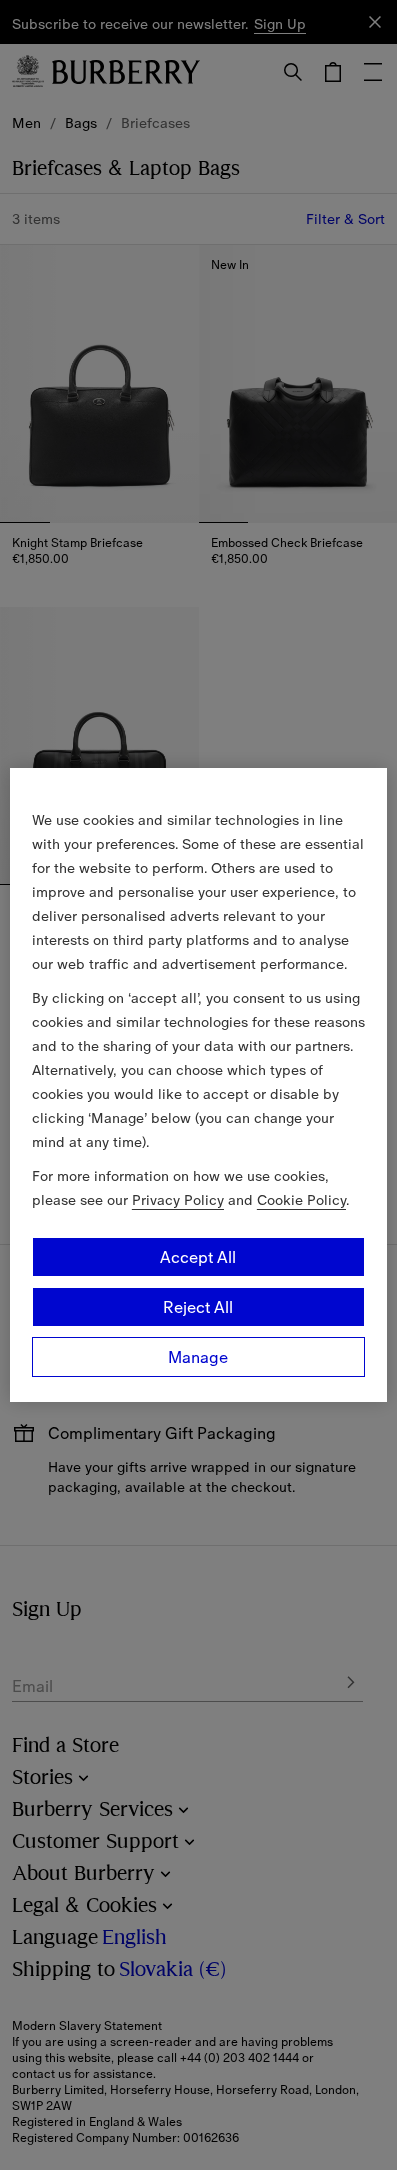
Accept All (198, 1257)
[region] (198, 1085)
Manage (198, 1357)
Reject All (198, 1307)
